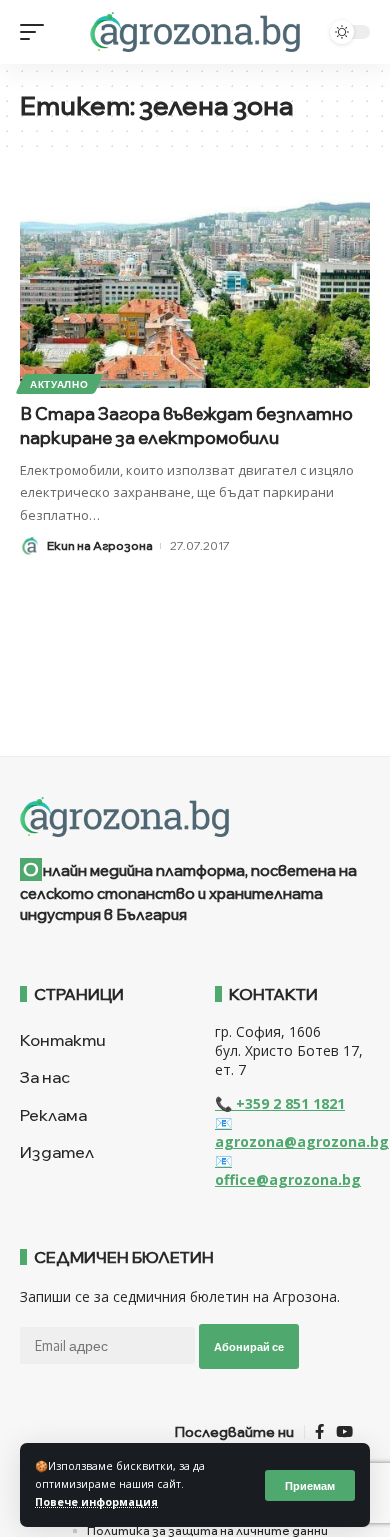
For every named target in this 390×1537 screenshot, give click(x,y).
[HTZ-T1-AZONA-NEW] (195, 817)
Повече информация (96, 1502)
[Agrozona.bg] (194, 32)
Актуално (59, 384)
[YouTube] (344, 1432)
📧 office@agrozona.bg (288, 1170)
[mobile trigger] (37, 32)
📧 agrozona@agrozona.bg (302, 1132)
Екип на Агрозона (100, 545)
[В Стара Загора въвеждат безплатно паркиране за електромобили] (195, 283)
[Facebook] (319, 1432)
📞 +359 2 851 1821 (280, 1103)
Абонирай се (249, 1346)
